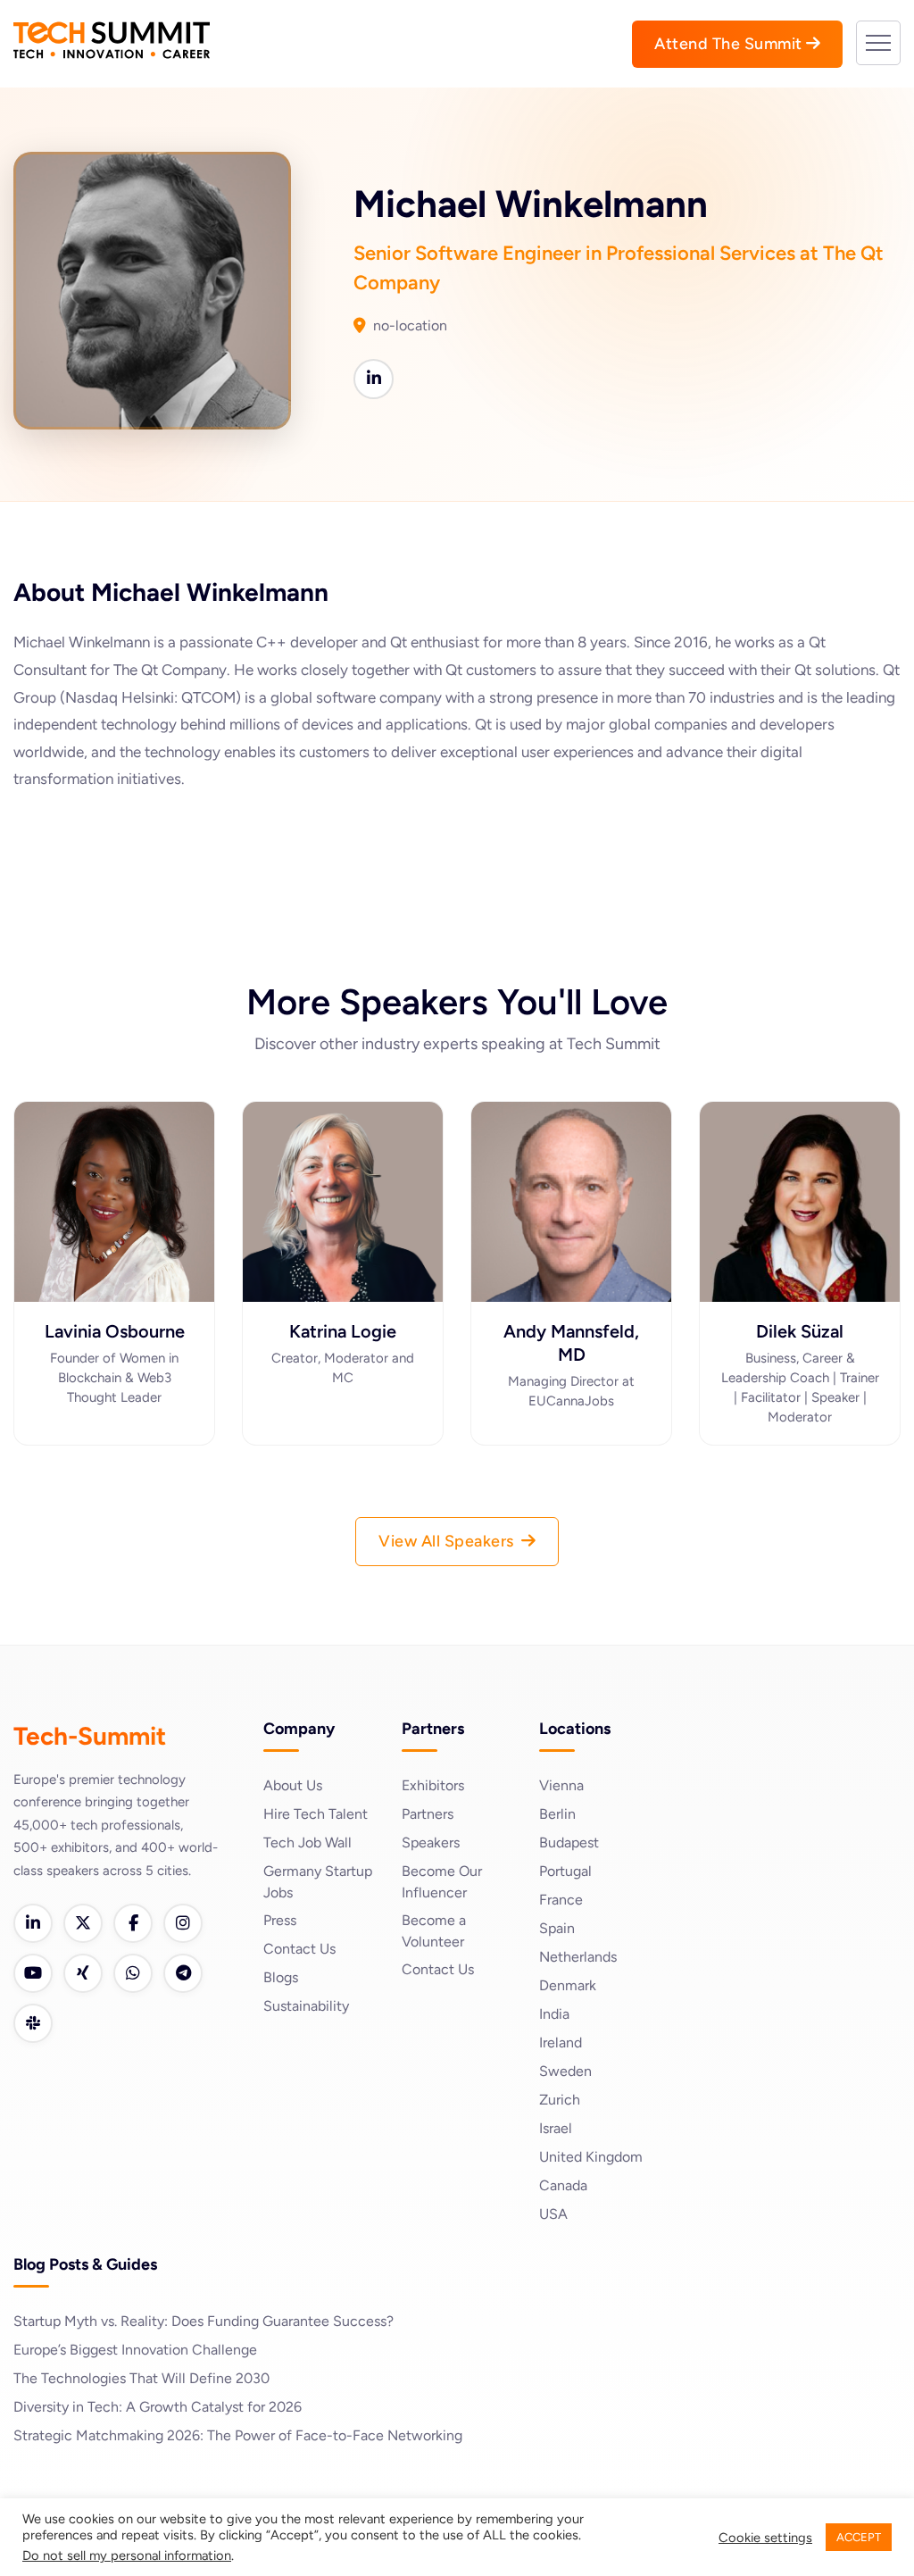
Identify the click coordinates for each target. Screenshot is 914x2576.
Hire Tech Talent (316, 1814)
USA (553, 2214)
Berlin (557, 1814)
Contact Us (299, 1949)
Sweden (565, 2071)
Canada (563, 2185)
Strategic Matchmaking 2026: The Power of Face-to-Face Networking (238, 2435)
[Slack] (33, 2023)
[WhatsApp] (133, 1973)
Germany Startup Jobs (318, 1882)
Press (280, 1920)
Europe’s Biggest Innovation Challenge (135, 2350)
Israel (556, 2128)
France (561, 1900)
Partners (428, 1814)
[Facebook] (133, 1923)
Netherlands (578, 1957)
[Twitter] (83, 1923)
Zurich (560, 2100)
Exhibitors (433, 1785)
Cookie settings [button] (765, 2538)
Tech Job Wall (307, 1842)
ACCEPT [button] (859, 2537)
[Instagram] (183, 1923)
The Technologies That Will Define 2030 (141, 2378)
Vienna (561, 1785)
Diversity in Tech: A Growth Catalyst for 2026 (158, 2407)
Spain (557, 1928)
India (554, 2014)
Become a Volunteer (434, 1931)
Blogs (281, 1977)
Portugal (565, 1871)
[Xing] (83, 1973)
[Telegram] (183, 1973)
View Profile (115, 1265)
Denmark (568, 1985)
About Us (293, 1785)
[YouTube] (33, 1973)
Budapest (569, 1842)
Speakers (431, 1842)
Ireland (561, 2042)
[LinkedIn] (33, 1923)
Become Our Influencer (442, 1882)
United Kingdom (591, 2157)
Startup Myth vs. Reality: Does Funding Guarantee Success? (204, 2321)
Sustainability (306, 2006)
